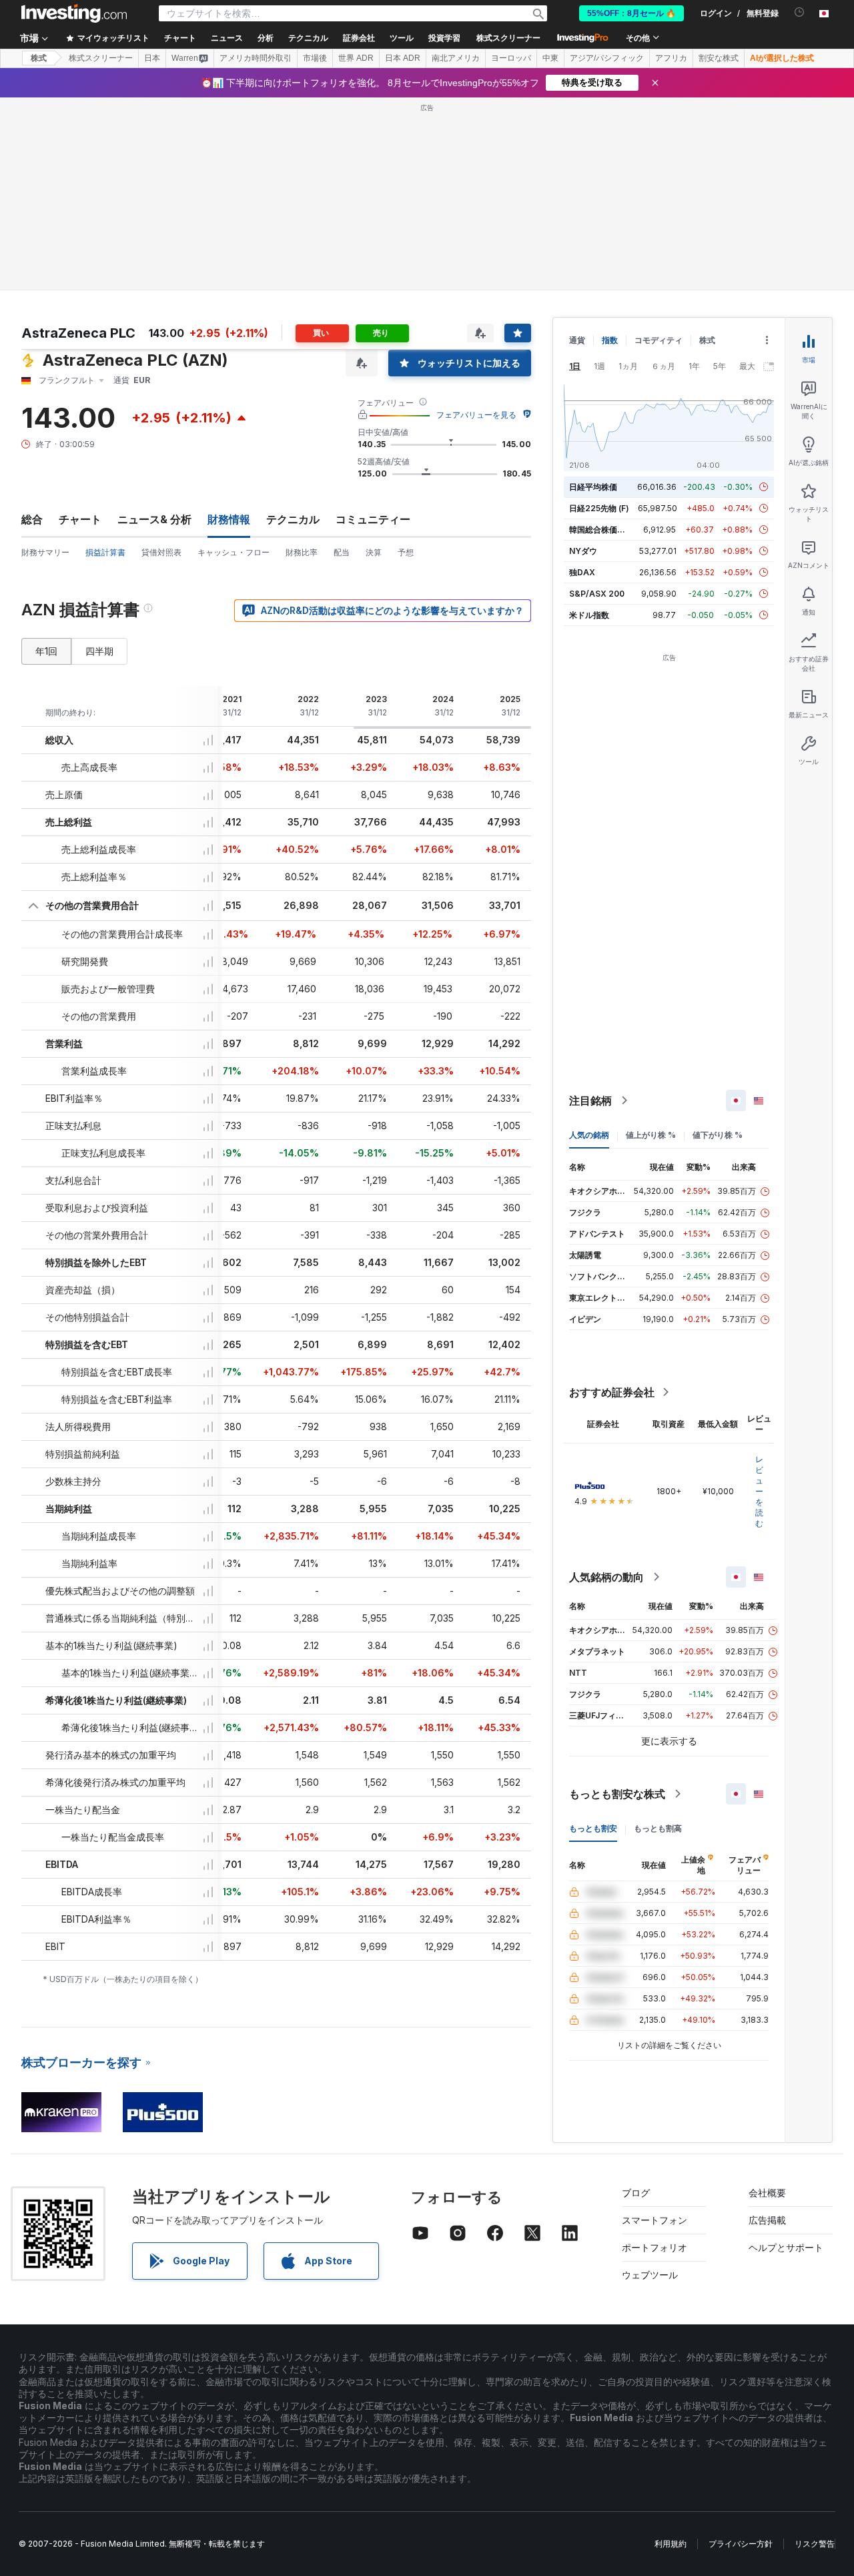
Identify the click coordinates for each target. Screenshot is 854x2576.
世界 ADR (356, 58)
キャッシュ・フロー (234, 552)
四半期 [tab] (99, 651)
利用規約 (671, 2544)
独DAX (582, 572)
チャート (80, 519)
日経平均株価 (593, 487)
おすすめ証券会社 (612, 1392)
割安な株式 (719, 58)
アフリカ (671, 58)
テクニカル (293, 519)
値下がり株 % (718, 1135)
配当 (342, 552)
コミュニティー (373, 519)
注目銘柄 (590, 1100)
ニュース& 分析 (154, 519)
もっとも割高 (658, 1828)
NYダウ (583, 551)
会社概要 (767, 2193)
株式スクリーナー (508, 38)
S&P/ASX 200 (597, 594)
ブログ (636, 2193)
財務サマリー (45, 552)
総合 (32, 519)
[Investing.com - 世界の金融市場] (74, 13)
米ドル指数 (589, 615)
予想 (406, 552)
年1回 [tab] (46, 651)
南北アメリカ (456, 58)
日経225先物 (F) (599, 508)
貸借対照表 (161, 552)
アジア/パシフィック (607, 58)
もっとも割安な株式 (617, 1794)
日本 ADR (403, 58)
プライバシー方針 (741, 2544)
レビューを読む (759, 1491)
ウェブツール (650, 2275)
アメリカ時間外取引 (256, 58)
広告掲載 (767, 2220)
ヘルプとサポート (786, 2247)
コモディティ (659, 340)
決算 (374, 552)
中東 (550, 58)
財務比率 (302, 552)
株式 (39, 58)
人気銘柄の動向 (606, 1577)
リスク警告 (815, 2544)
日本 (152, 58)
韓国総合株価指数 (601, 530)
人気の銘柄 (589, 1135)
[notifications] (800, 12)
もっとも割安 (593, 1828)
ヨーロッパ (511, 58)
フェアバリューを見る (476, 415)
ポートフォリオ (655, 2247)
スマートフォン (655, 2220)
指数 (610, 340)
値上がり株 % (651, 1135)
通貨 (577, 340)
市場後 (315, 58)
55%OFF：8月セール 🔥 (631, 13)
